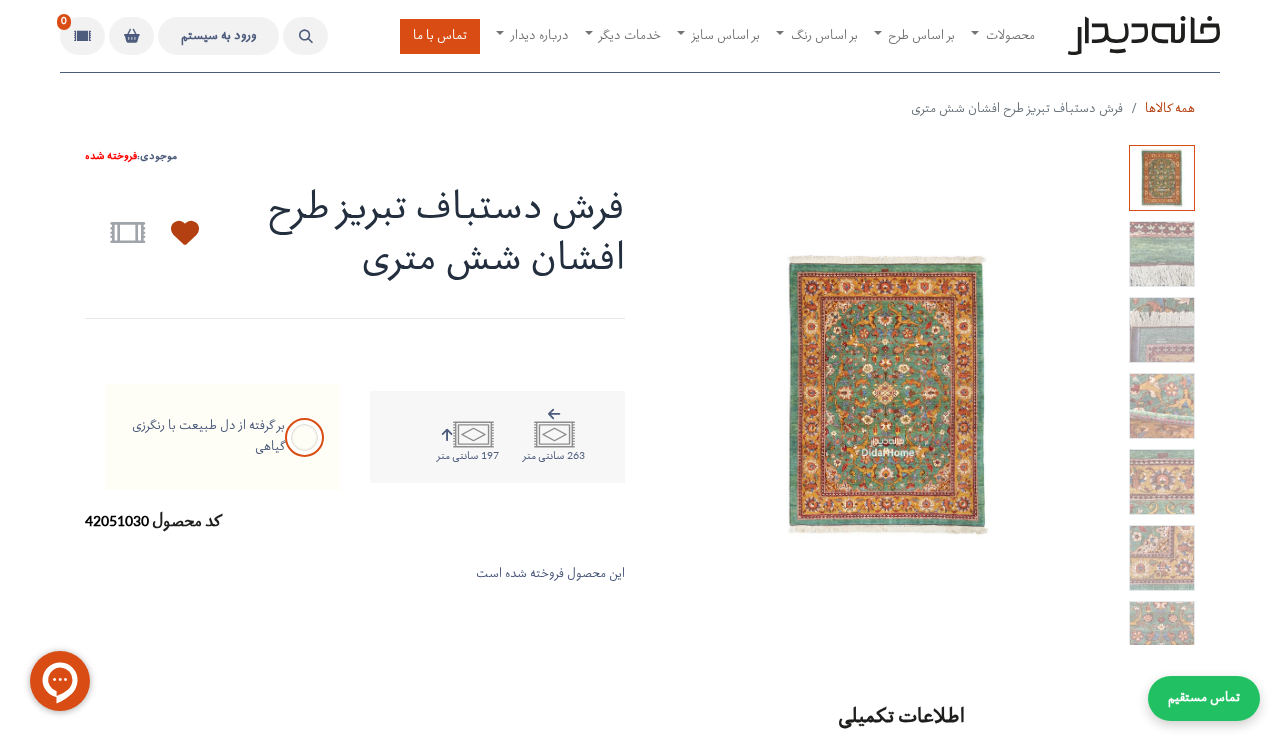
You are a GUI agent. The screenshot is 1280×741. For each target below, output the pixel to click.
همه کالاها (1170, 109)
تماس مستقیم (1204, 698)
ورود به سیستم (219, 36)
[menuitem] (1003, 36)
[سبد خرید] (131, 36)
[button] (305, 36)
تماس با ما (440, 36)
